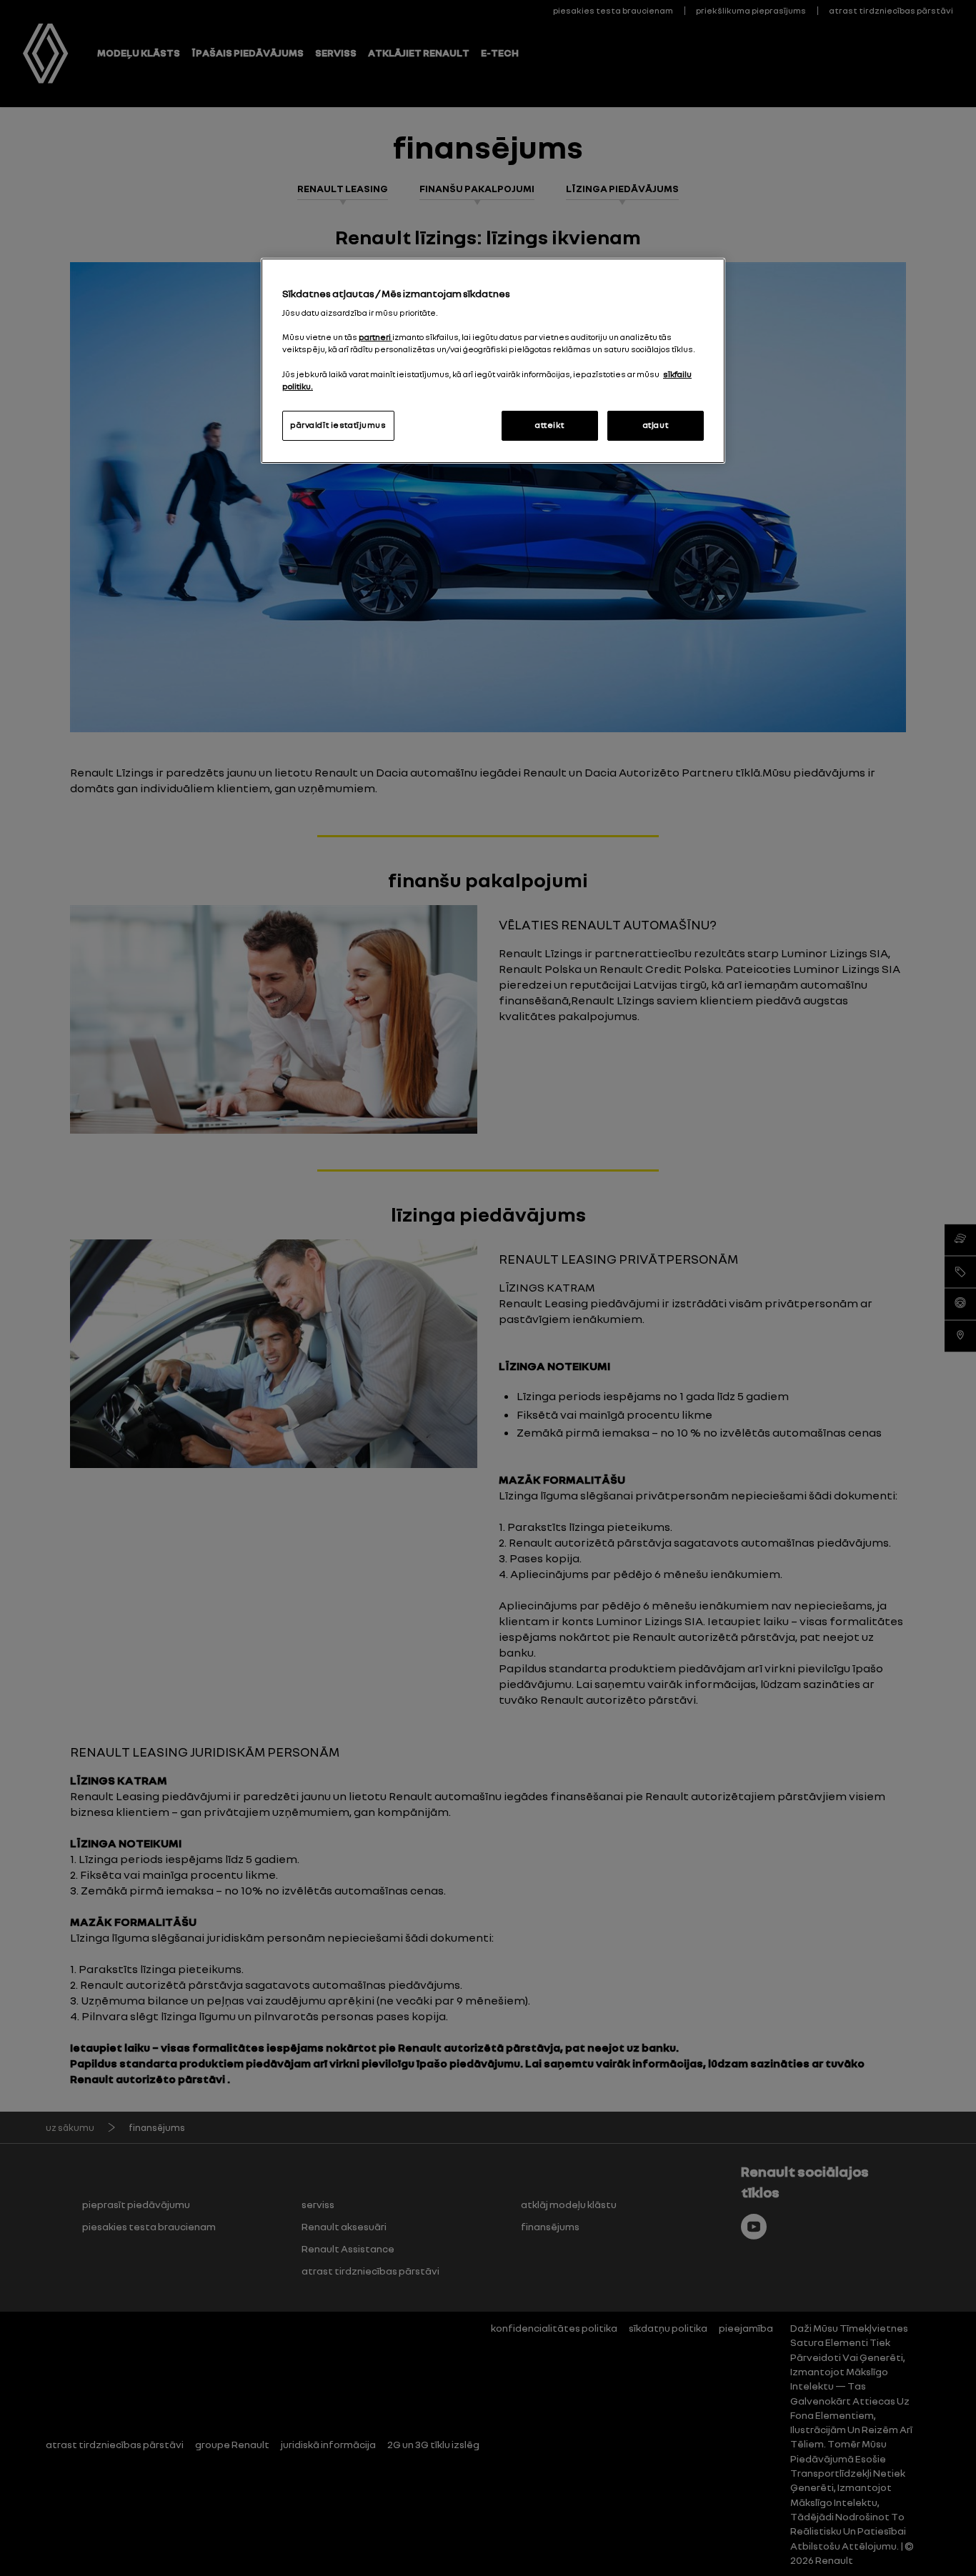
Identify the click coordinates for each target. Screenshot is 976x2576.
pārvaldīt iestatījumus (338, 425)
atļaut (656, 425)
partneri (375, 337)
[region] (493, 361)
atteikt (549, 425)
